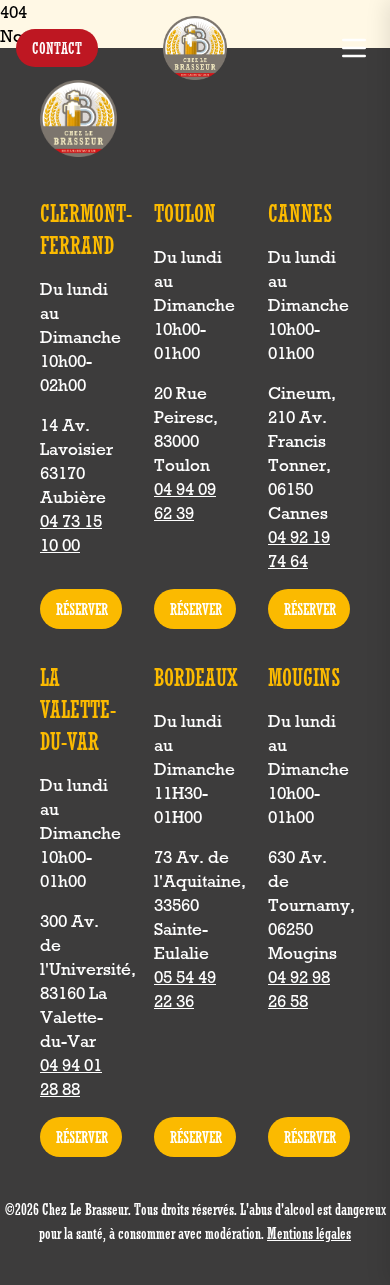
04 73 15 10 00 (71, 533)
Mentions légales (309, 1233)
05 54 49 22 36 (185, 989)
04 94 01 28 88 (71, 1077)
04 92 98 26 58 (299, 989)
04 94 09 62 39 (185, 501)
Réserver (82, 609)
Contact (57, 48)
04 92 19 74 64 (299, 549)
